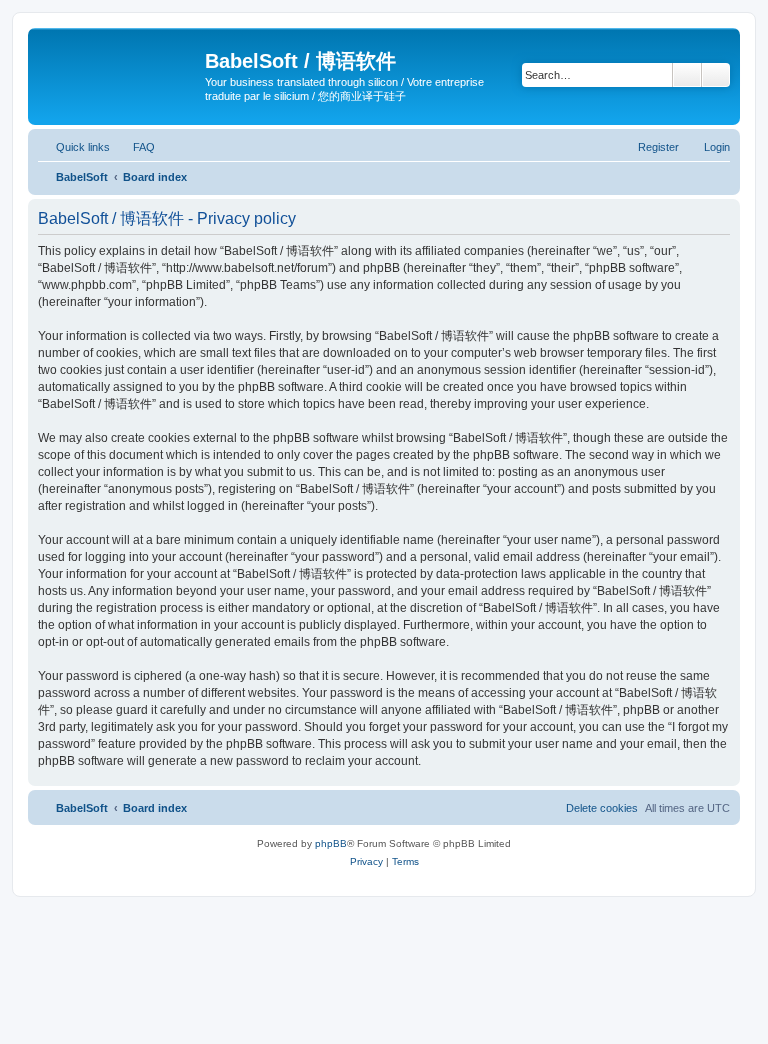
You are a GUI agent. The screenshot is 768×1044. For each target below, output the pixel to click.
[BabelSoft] (119, 65)
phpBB (331, 843)
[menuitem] (135, 147)
